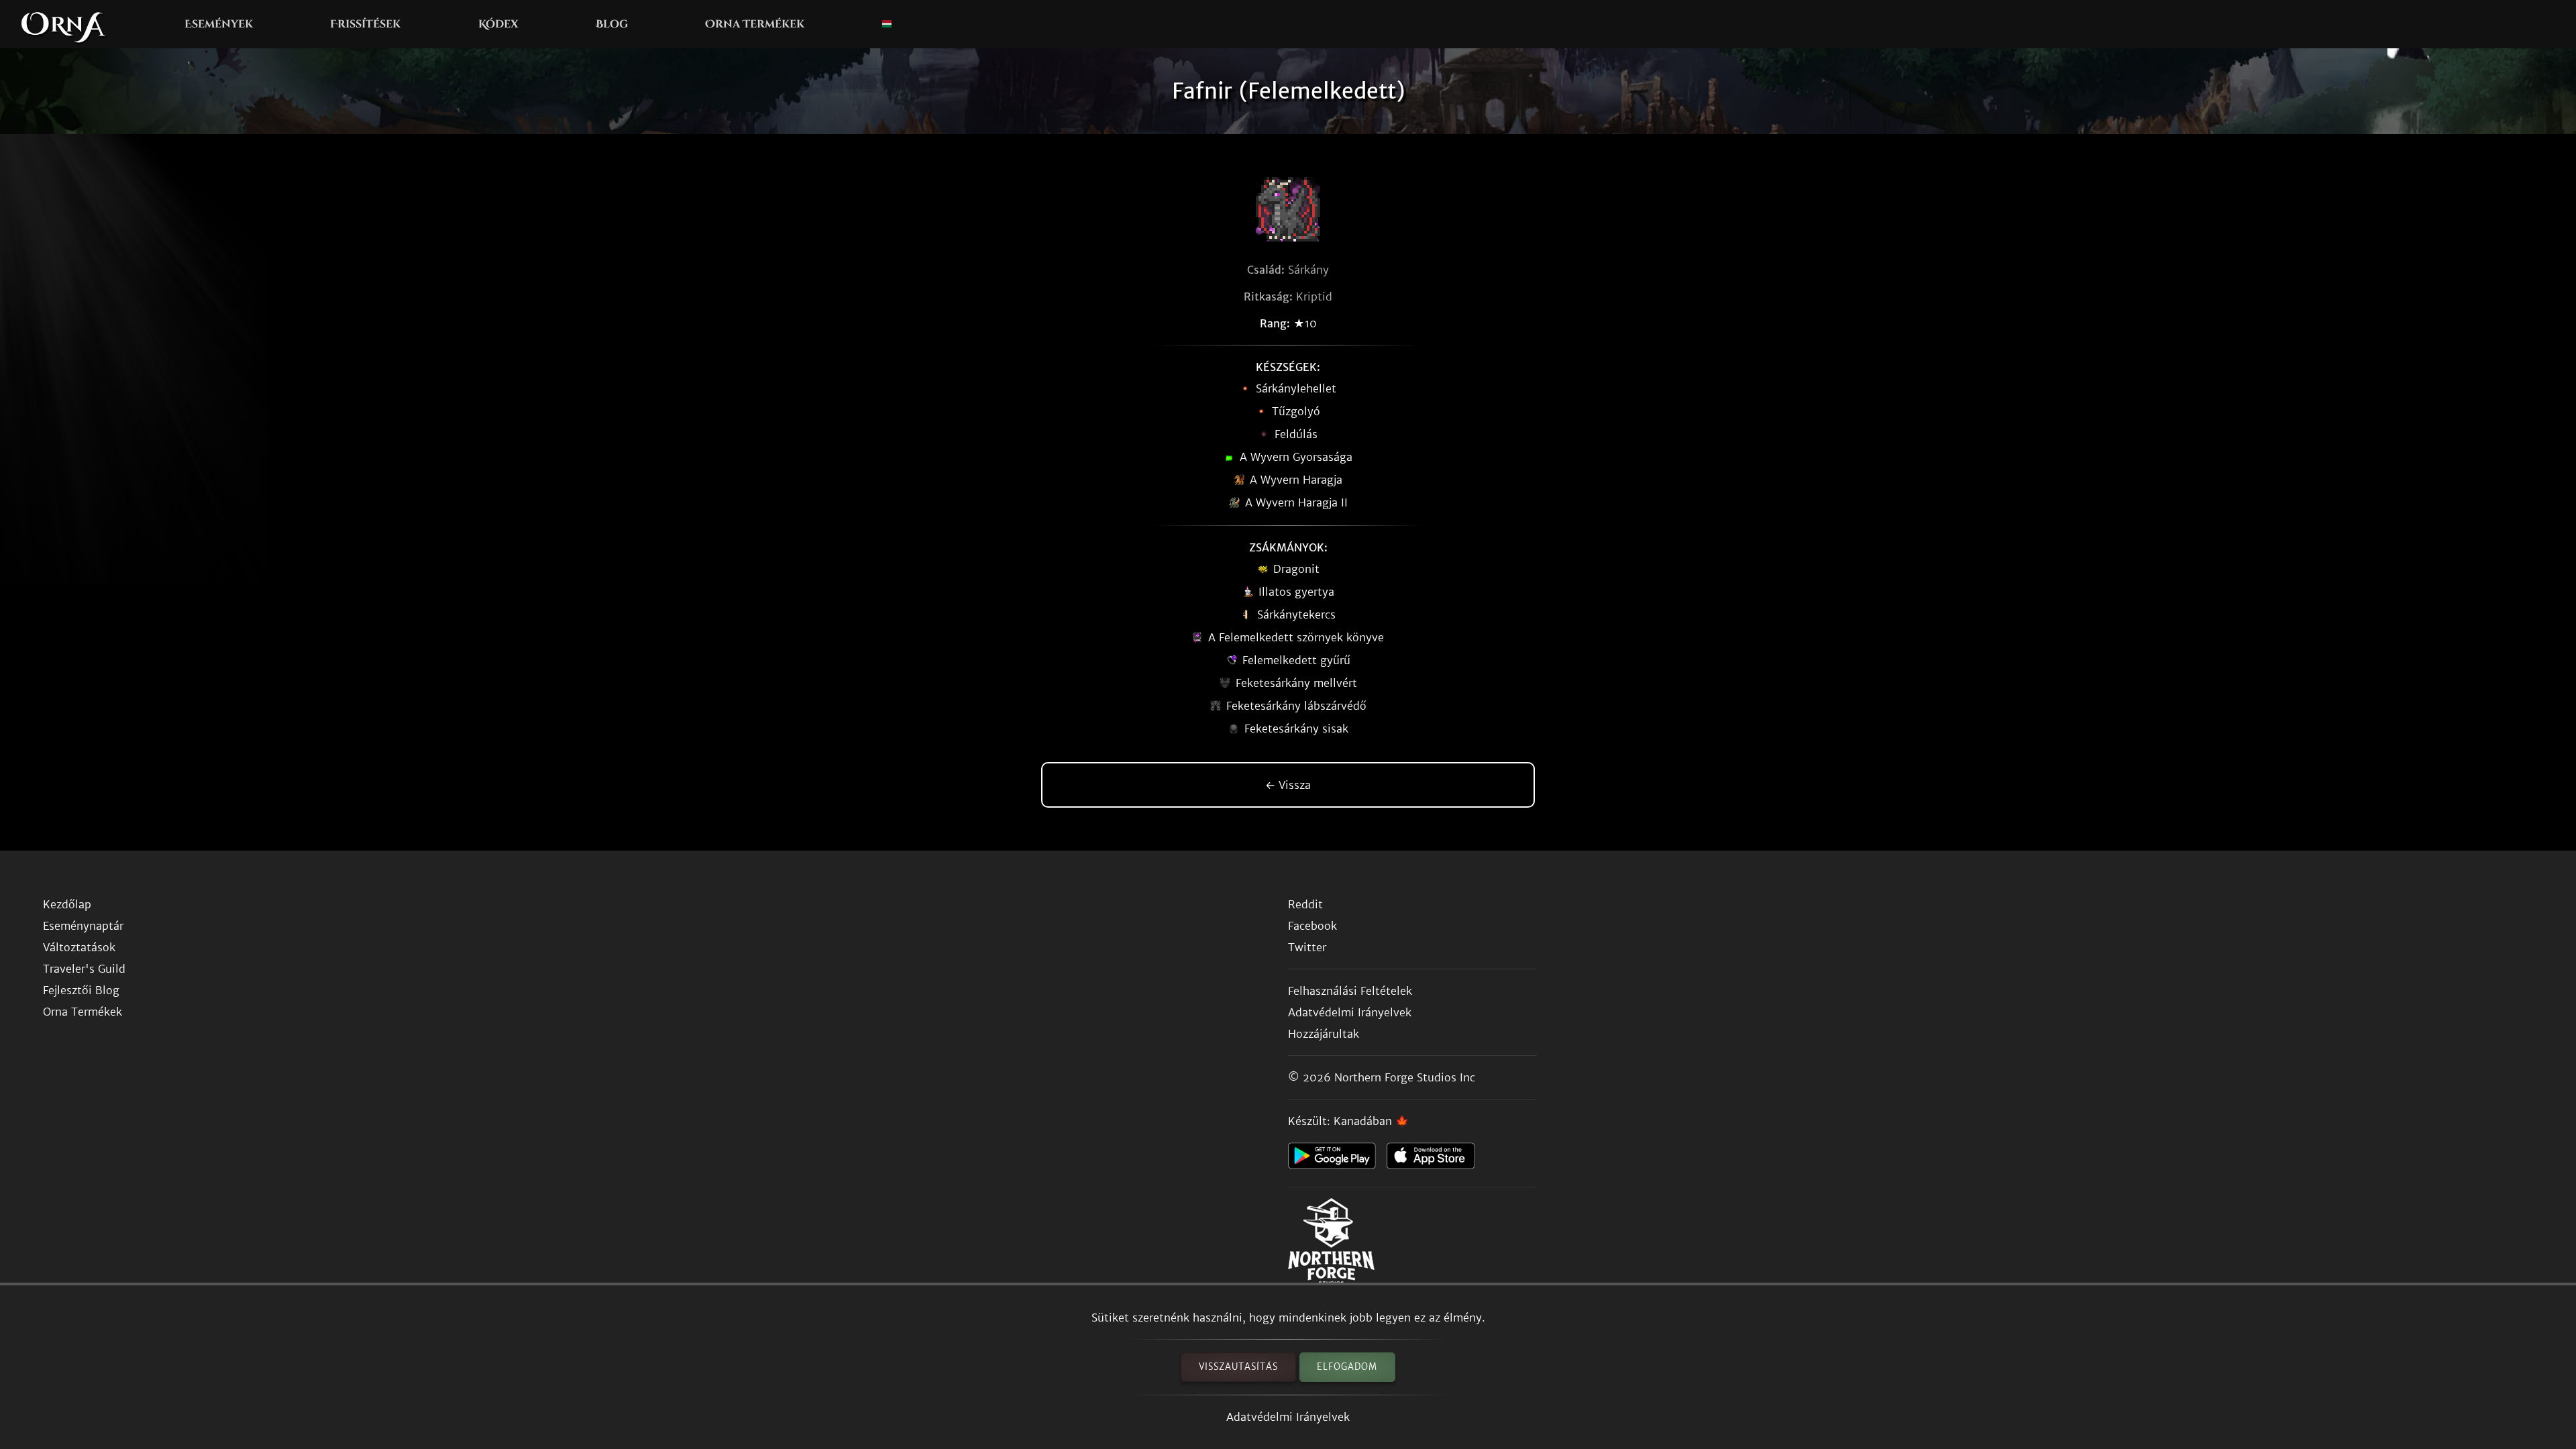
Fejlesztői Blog (81, 990)
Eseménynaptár (83, 926)
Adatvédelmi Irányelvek (1288, 1417)
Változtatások (79, 947)
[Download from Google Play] (1337, 1159)
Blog (612, 24)
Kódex (498, 24)
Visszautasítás (1238, 1367)
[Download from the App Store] (1436, 1159)
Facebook (1312, 926)
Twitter (1307, 947)
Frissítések (365, 24)
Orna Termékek (755, 24)
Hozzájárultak (1324, 1034)
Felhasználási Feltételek (1350, 991)
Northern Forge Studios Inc (1405, 1077)
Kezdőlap (67, 904)
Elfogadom (1347, 1367)
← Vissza (1288, 785)
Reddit (1305, 904)
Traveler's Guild (84, 969)
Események (219, 24)
